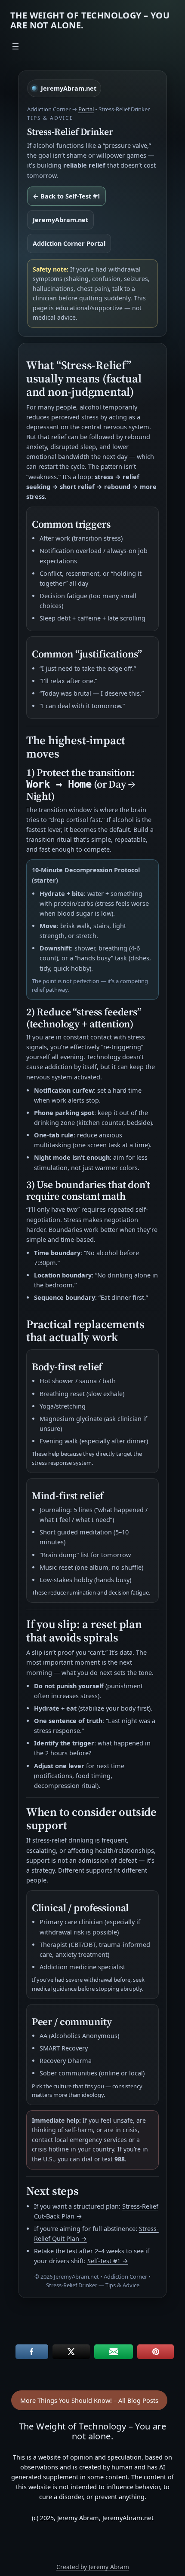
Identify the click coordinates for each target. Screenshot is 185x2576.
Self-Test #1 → (108, 2261)
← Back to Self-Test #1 (66, 196)
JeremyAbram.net (60, 220)
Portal (86, 109)
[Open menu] (15, 46)
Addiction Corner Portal (69, 243)
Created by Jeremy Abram (93, 2567)
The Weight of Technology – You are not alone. (90, 20)
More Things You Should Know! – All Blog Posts (89, 2400)
